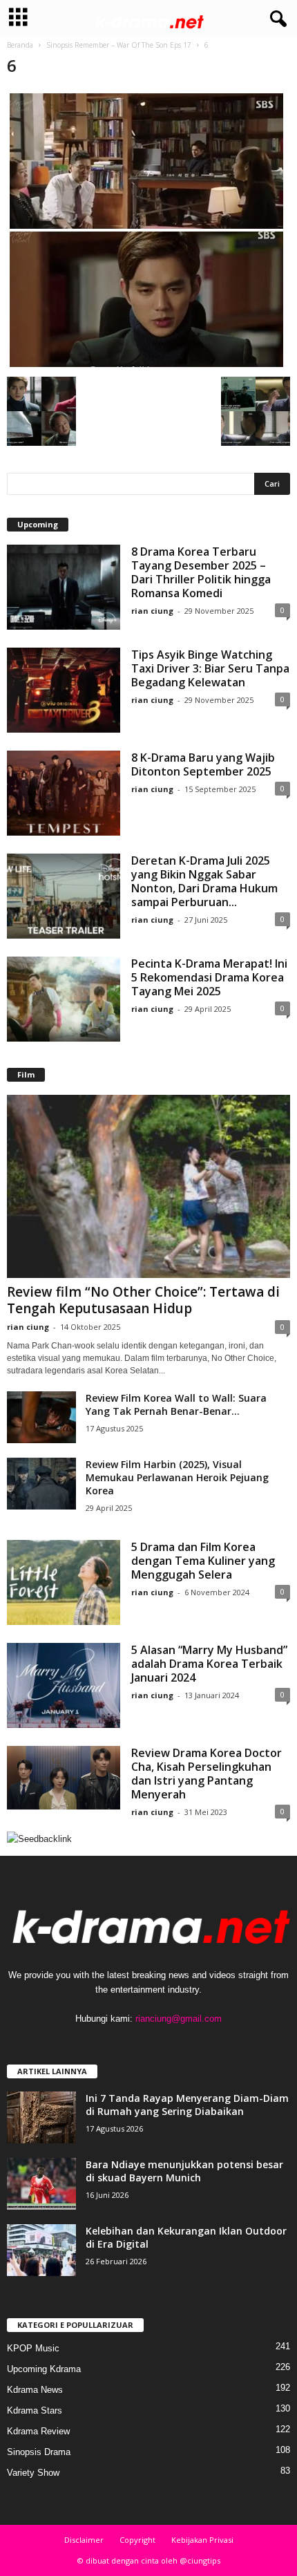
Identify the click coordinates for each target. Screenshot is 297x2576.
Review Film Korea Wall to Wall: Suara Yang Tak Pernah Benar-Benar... (176, 1404)
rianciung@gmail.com (179, 2019)
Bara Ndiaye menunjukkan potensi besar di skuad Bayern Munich (184, 2171)
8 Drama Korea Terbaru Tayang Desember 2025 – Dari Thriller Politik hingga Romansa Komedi (201, 572)
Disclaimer (84, 2540)
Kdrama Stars (35, 2410)
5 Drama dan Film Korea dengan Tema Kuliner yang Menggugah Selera (203, 1561)
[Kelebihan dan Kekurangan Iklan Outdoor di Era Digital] (41, 2250)
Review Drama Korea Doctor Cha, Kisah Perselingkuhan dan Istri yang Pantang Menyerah (207, 1774)
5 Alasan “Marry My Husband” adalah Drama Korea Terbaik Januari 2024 (209, 1664)
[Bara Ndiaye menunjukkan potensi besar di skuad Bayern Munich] (41, 2184)
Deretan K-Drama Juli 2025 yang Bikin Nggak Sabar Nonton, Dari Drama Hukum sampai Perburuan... (204, 881)
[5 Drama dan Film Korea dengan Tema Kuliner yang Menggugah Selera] (64, 1582)
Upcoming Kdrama (44, 2369)
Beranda (20, 45)
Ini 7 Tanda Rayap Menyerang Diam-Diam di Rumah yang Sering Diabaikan (187, 2105)
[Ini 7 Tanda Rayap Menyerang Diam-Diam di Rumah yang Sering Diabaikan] (41, 2117)
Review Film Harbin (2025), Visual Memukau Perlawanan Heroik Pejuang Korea (177, 1477)
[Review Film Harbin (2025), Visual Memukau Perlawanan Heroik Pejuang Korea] (41, 1484)
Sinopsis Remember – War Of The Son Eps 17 (119, 45)
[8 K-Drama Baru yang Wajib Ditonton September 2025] (64, 793)
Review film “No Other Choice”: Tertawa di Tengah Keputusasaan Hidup (143, 1300)
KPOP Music (33, 2348)
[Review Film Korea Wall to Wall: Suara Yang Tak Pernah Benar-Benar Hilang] (41, 1417)
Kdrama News (35, 2390)
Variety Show (33, 2473)
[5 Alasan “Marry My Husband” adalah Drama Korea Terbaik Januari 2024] (64, 1685)
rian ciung (152, 611)
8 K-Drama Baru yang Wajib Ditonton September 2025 (203, 764)
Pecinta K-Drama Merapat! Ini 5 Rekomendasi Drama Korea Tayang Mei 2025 (209, 977)
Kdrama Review (38, 2431)
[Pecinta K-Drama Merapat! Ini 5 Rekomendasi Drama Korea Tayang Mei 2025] (64, 999)
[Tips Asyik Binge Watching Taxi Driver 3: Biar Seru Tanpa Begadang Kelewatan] (64, 690)
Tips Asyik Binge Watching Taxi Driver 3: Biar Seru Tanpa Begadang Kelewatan (210, 668)
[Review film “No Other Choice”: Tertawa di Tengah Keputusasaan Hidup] (148, 1186)
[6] (148, 230)
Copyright (137, 2540)
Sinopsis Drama (39, 2452)
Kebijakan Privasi (202, 2540)
